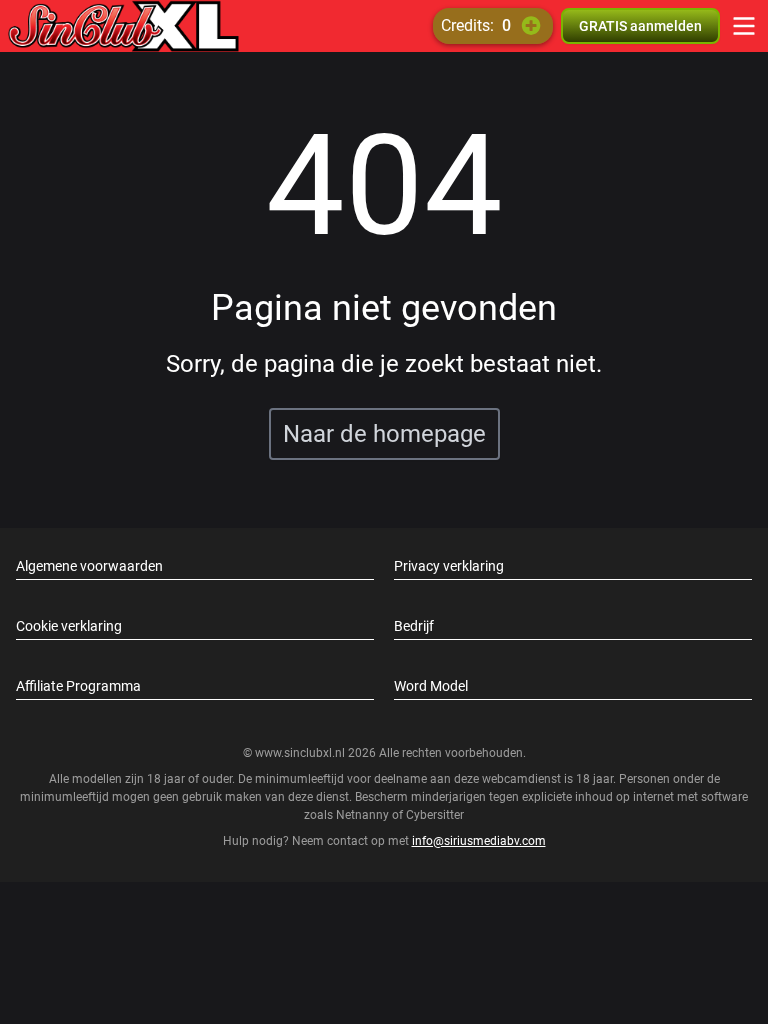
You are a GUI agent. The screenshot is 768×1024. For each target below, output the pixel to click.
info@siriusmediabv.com (479, 841)
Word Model (431, 686)
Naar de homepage (384, 434)
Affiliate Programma (78, 686)
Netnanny (364, 815)
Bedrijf (414, 626)
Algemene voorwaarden (89, 566)
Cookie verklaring (69, 626)
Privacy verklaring (449, 566)
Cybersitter (435, 815)
